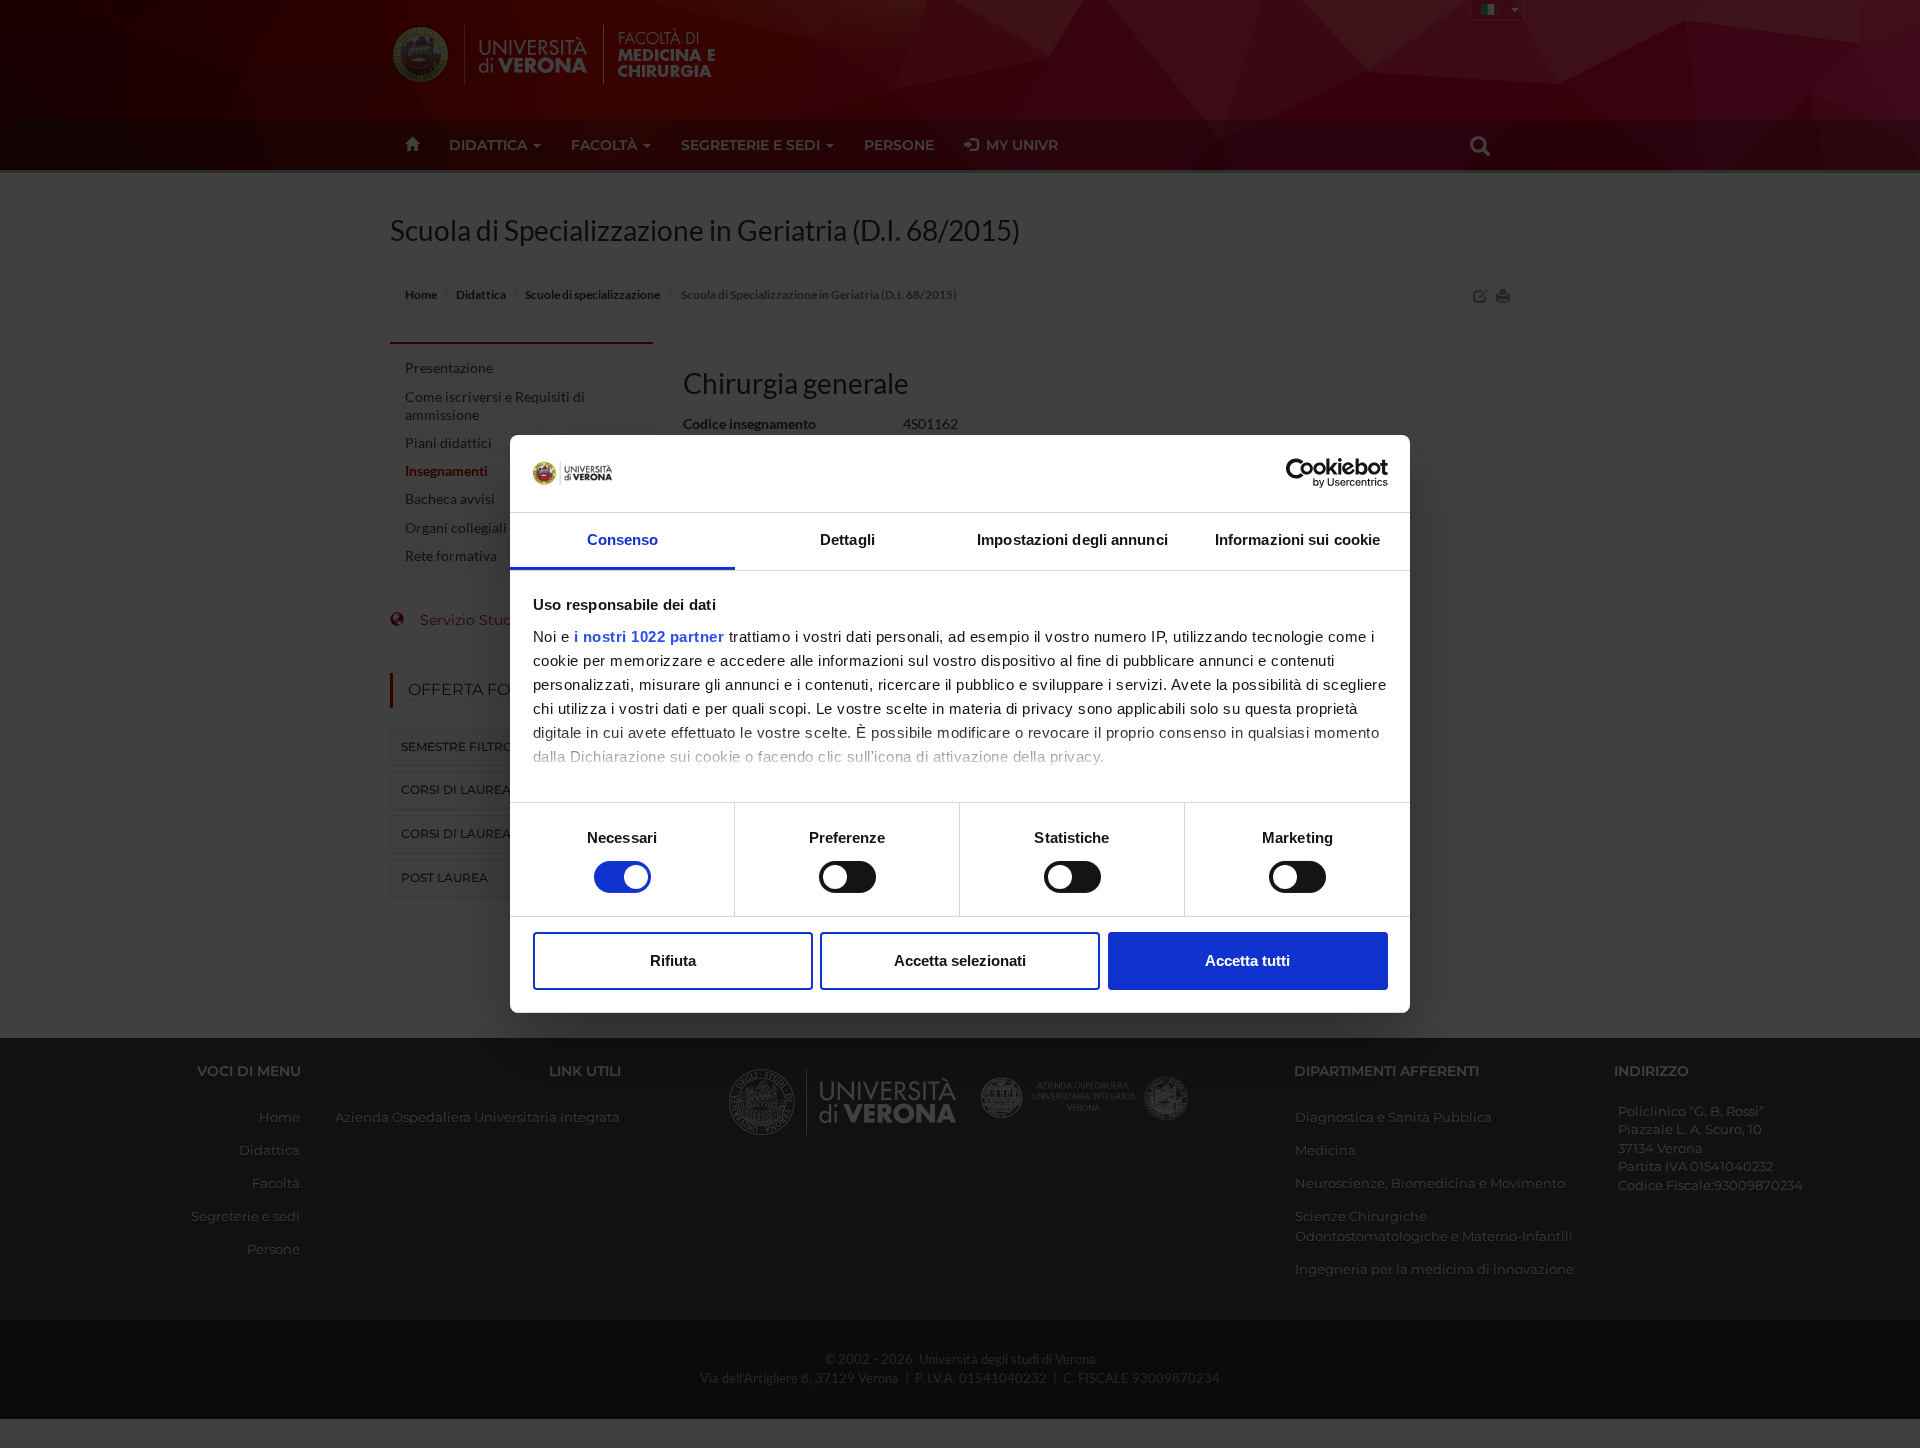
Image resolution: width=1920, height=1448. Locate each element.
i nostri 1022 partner (649, 636)
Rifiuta (673, 960)
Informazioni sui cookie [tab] (1297, 539)
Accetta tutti (1247, 960)
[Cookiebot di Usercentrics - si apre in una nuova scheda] (1300, 473)
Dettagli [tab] (847, 539)
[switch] (847, 877)
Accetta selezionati (960, 960)
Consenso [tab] (623, 539)
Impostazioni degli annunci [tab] (1072, 539)
